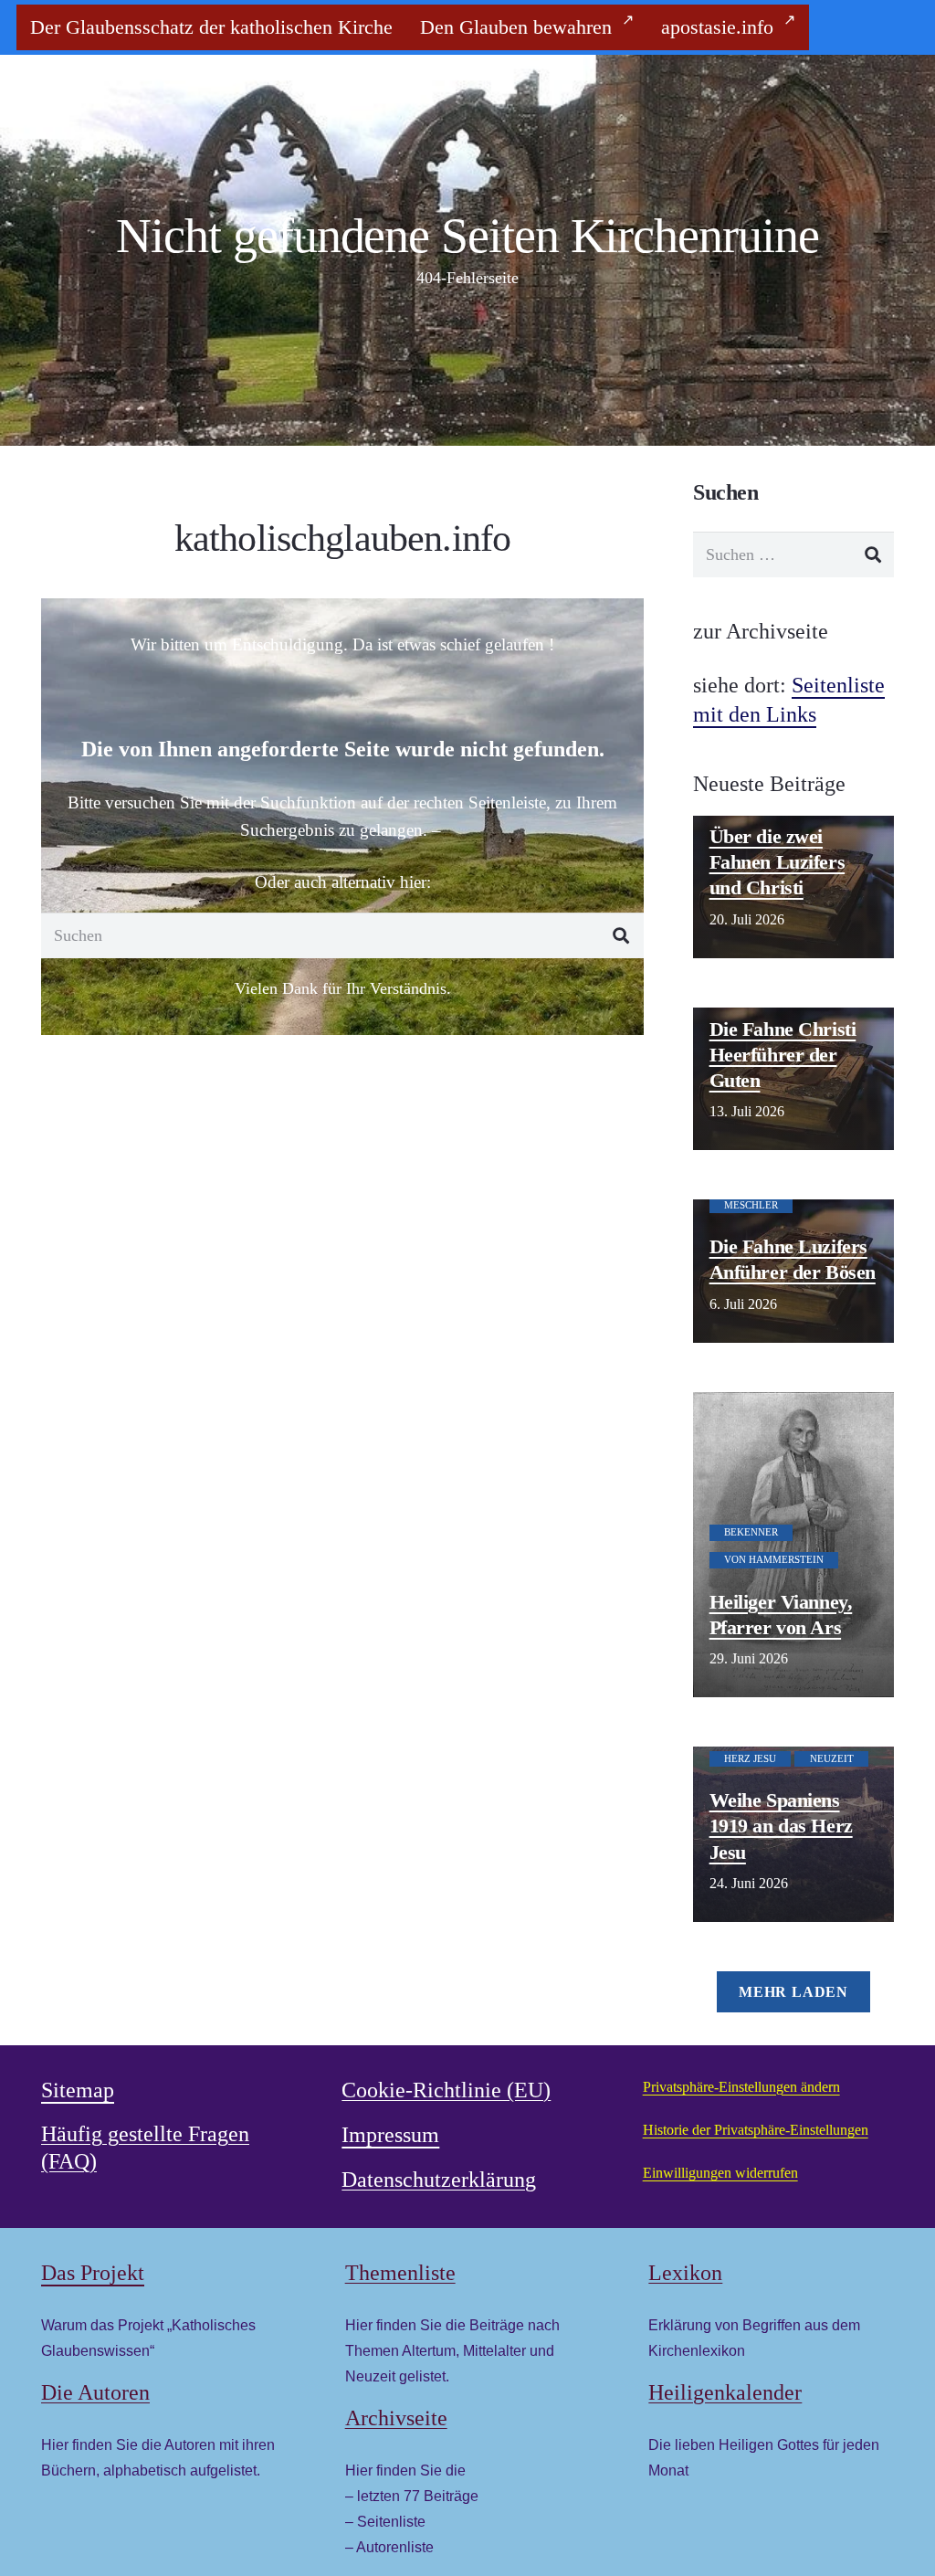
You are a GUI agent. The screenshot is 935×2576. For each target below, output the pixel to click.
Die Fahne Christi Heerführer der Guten (783, 1055)
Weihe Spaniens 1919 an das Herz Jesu (781, 1826)
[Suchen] (621, 935)
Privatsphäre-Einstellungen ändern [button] (741, 2087)
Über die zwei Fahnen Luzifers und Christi (777, 862)
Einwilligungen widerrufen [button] (720, 2173)
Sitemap (78, 2090)
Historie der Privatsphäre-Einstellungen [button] (756, 2130)
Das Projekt (93, 2273)
